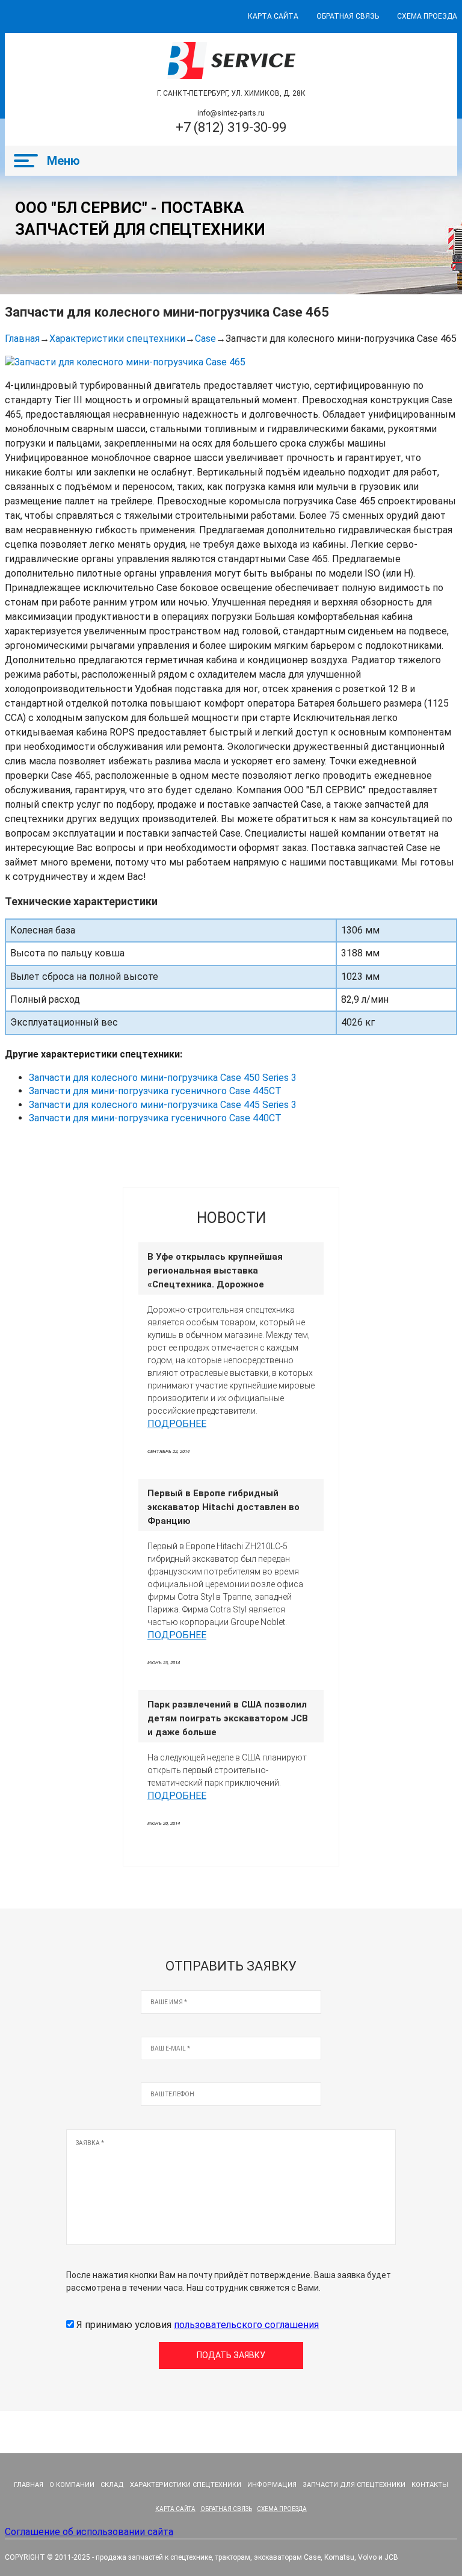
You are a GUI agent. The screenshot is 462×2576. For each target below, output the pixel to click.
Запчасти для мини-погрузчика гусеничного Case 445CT (155, 1091)
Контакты (430, 2485)
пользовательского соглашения (246, 2325)
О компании (72, 2485)
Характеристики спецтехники (117, 339)
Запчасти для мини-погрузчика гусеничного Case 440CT (155, 1118)
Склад (112, 2485)
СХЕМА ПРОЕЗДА (427, 16)
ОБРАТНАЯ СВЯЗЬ (348, 16)
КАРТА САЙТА (273, 16)
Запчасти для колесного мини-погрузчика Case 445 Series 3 (163, 1105)
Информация (272, 2485)
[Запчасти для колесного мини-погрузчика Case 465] (125, 362)
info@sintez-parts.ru (231, 113)
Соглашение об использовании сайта (89, 2532)
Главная (22, 339)
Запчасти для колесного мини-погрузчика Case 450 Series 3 (163, 1078)
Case (205, 339)
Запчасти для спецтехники (354, 2485)
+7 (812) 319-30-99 (231, 127)
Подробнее (177, 1424)
